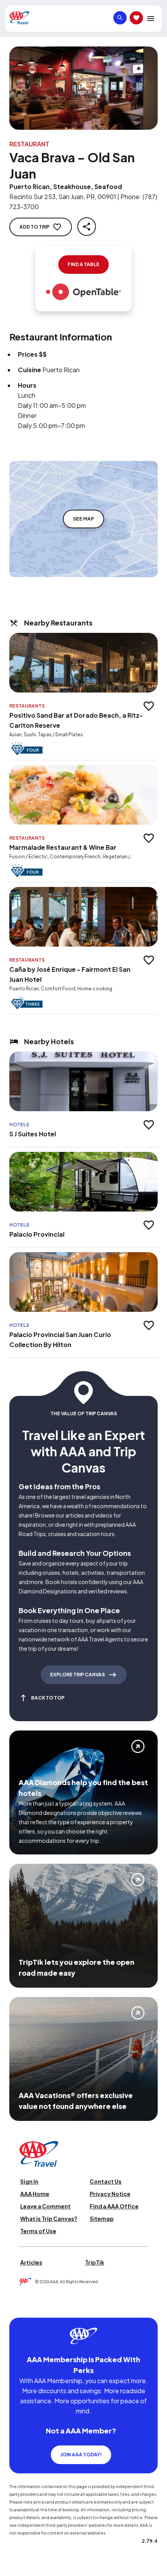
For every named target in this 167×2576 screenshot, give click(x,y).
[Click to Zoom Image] (83, 88)
